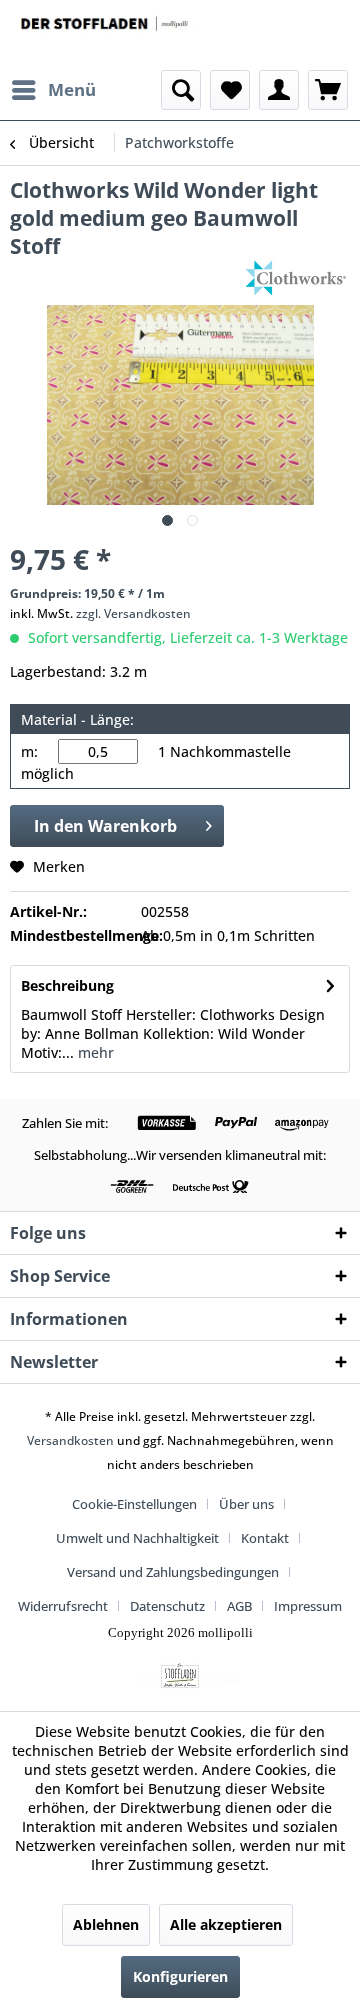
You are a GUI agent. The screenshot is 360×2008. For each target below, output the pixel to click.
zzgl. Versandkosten (133, 613)
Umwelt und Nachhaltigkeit (137, 1538)
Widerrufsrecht (63, 1606)
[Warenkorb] (328, 90)
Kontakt (265, 1538)
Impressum (308, 1606)
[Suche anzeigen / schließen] (181, 90)
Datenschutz (167, 1606)
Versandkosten (70, 1440)
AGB (239, 1606)
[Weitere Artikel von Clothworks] (296, 277)
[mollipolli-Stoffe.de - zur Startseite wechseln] (105, 35)
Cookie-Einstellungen (134, 1504)
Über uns (246, 1504)
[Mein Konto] (279, 90)
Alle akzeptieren (226, 1924)
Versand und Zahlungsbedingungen (173, 1572)
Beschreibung (67, 985)
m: (29, 751)
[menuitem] (53, 90)
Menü (72, 89)
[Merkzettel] (230, 90)
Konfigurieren (180, 1976)
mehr (94, 1052)
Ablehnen (106, 1924)
